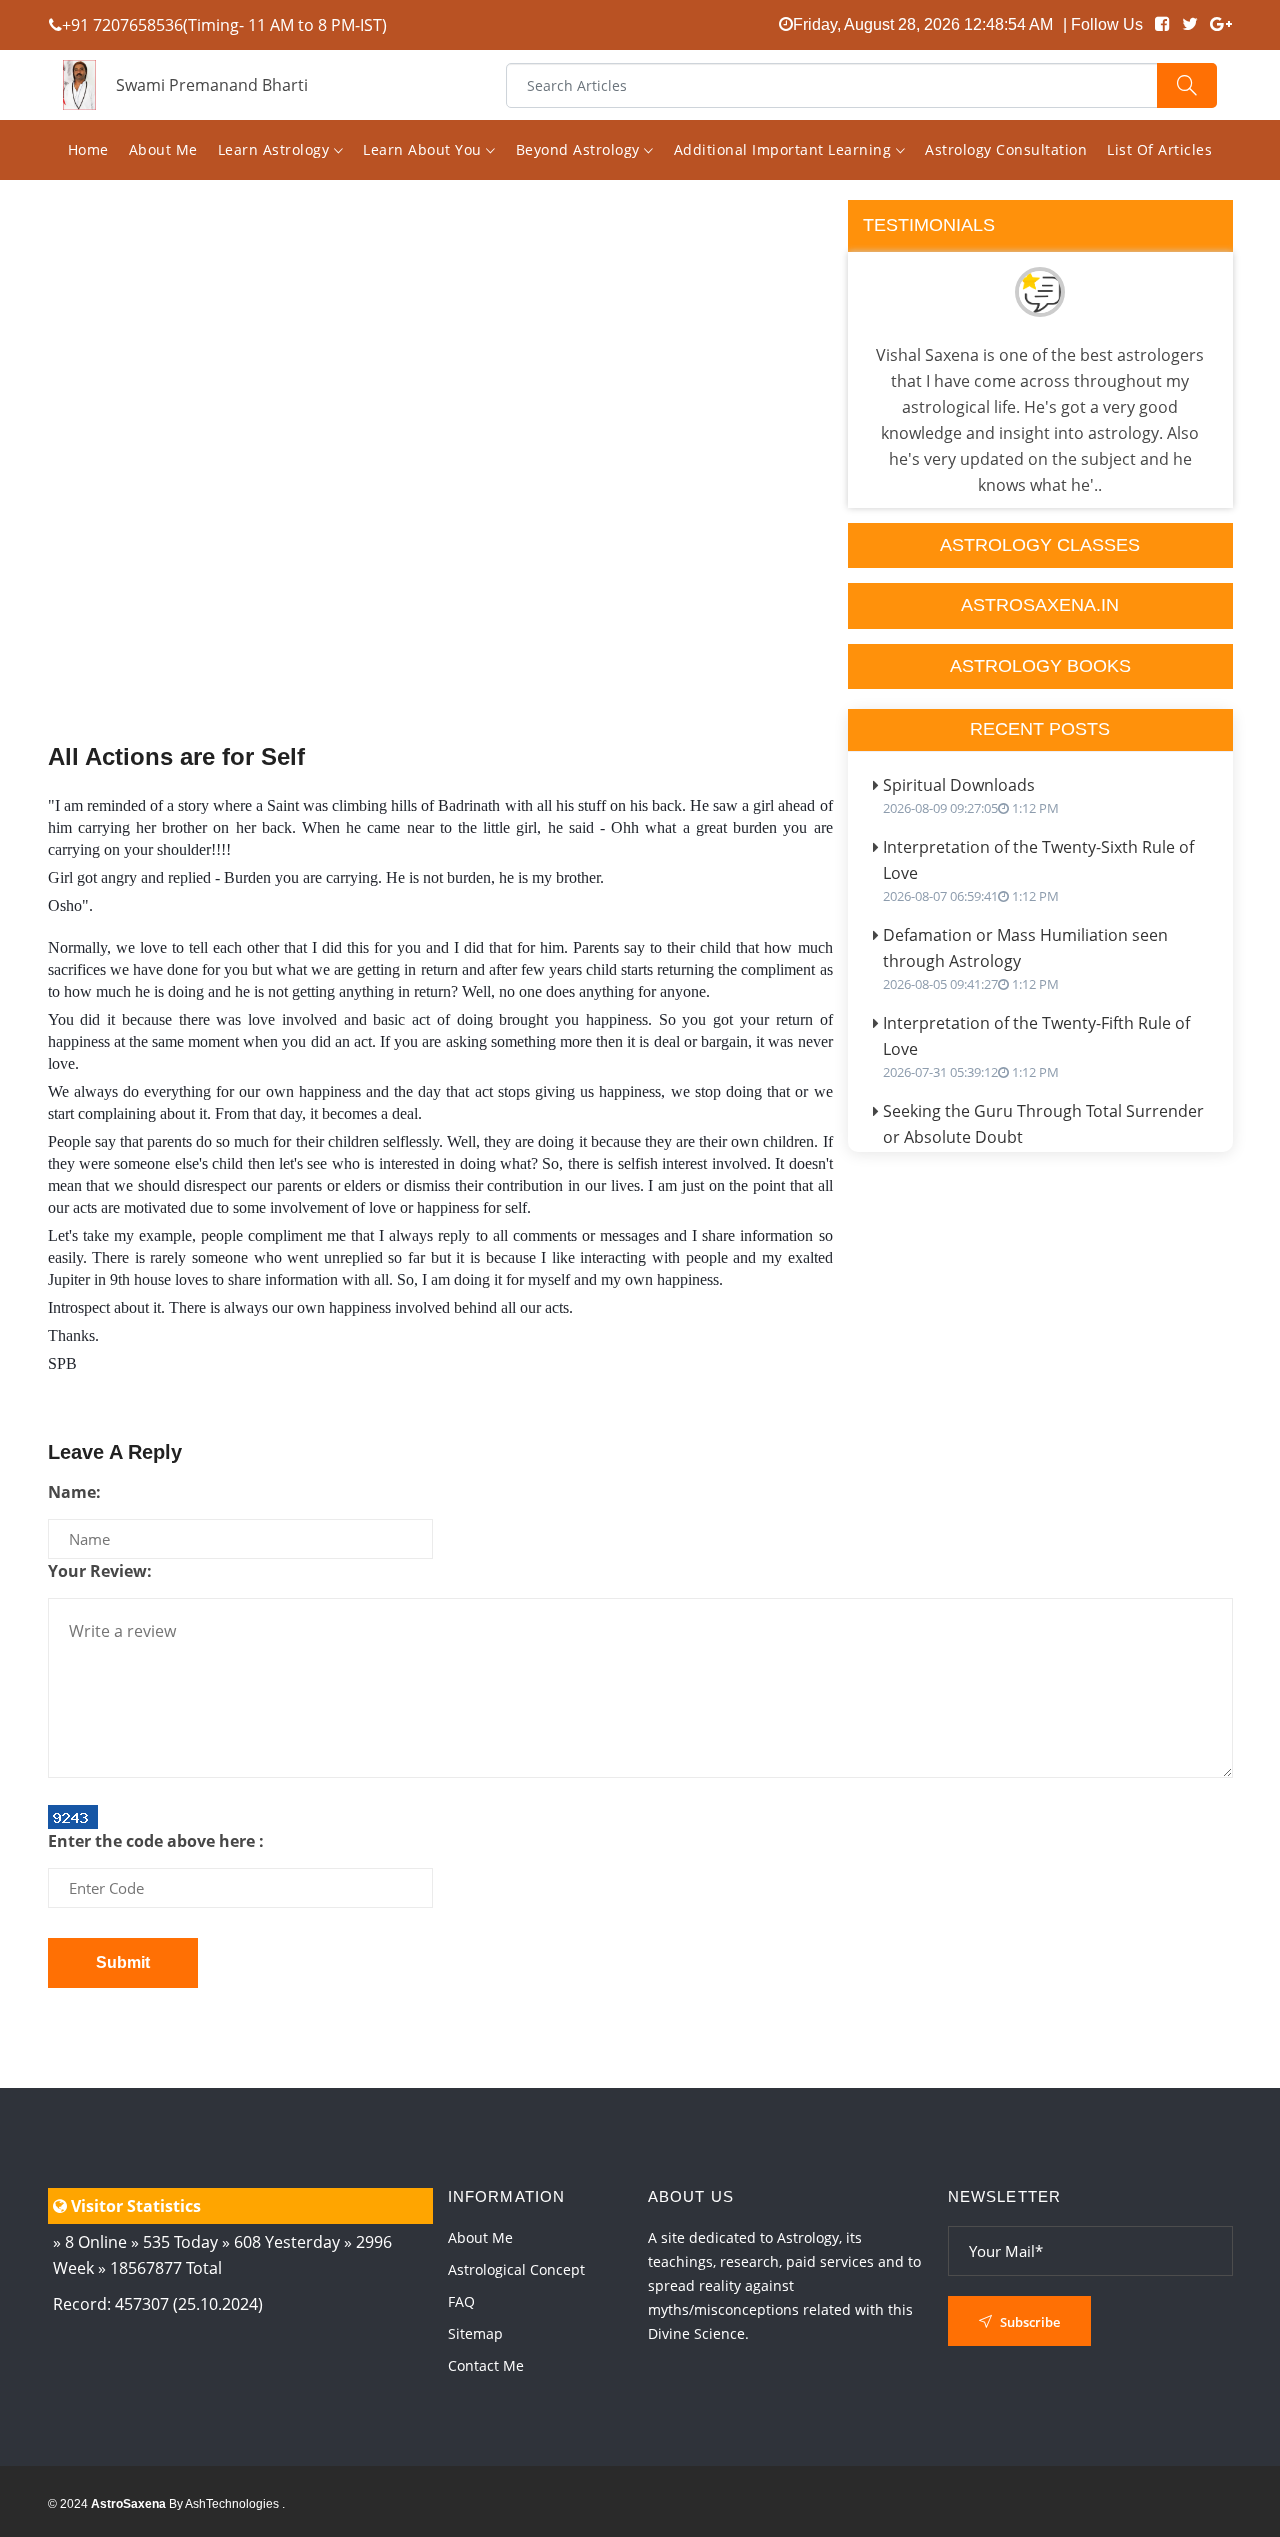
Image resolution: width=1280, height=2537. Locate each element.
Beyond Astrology (580, 149)
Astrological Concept (516, 2269)
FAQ (461, 2301)
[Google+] (1221, 24)
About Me (163, 149)
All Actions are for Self (176, 756)
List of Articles (1159, 149)
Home (88, 149)
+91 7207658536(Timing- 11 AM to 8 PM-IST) (224, 25)
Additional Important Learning (785, 149)
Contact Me (486, 2365)
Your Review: (100, 1571)
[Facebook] (1162, 24)
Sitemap (475, 2333)
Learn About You (424, 149)
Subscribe (1028, 2322)
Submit (123, 1962)
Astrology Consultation (1006, 149)
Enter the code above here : (156, 1841)
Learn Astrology (276, 149)
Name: (74, 1492)
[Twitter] (1190, 24)
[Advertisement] (440, 512)
